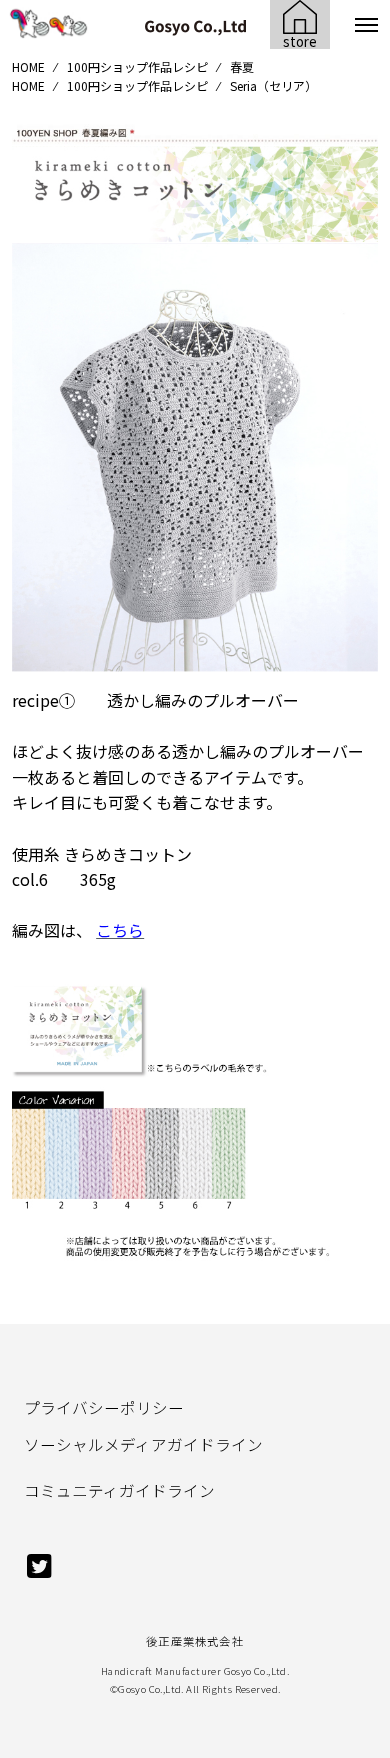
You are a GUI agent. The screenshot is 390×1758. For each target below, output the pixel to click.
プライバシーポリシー (104, 1407)
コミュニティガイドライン (119, 1490)
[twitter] (39, 1574)
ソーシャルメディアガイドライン (143, 1444)
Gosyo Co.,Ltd (149, 1689)
